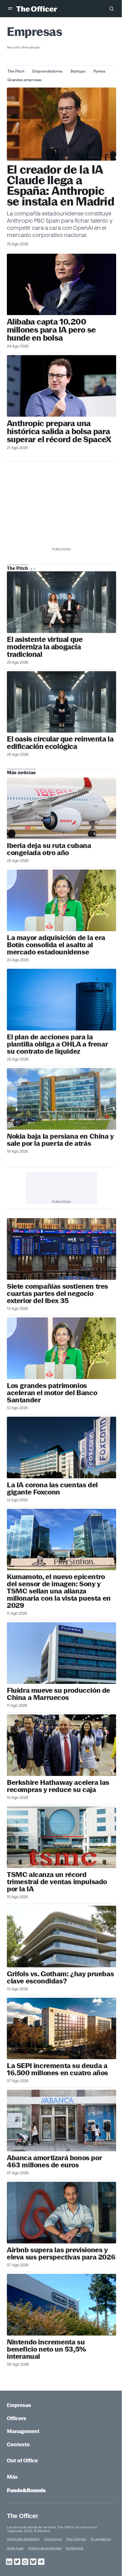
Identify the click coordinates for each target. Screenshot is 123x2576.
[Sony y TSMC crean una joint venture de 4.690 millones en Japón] (61, 1540)
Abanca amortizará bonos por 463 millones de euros (54, 2161)
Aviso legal (15, 2548)
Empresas (19, 2405)
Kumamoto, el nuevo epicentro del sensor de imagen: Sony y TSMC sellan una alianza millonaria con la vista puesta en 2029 (59, 1591)
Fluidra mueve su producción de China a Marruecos (58, 1694)
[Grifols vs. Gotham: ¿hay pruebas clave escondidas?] (61, 1937)
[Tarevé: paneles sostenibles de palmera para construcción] (61, 702)
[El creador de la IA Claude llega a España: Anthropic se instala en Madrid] (61, 124)
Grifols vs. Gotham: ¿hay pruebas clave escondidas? (60, 1977)
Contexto (18, 2444)
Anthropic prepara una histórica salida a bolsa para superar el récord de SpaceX (59, 431)
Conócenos (53, 2539)
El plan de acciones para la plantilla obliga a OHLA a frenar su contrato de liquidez (57, 1044)
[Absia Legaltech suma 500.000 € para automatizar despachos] (61, 602)
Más (12, 2477)
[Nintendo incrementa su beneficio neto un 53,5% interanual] (61, 2305)
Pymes (99, 71)
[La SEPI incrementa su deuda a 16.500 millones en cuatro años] (61, 2029)
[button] (10, 9)
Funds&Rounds (26, 2490)
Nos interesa (76, 2539)
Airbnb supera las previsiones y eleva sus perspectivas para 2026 (61, 2253)
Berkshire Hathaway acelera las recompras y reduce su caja (58, 1786)
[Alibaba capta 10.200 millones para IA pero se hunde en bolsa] (61, 285)
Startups (78, 71)
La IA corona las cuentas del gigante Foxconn (52, 1488)
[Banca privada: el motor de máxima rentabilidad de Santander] (61, 1348)
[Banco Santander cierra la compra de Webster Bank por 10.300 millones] (61, 900)
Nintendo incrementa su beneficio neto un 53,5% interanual (46, 2349)
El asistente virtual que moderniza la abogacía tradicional (45, 647)
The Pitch (16, 71)
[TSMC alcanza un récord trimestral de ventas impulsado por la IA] (61, 1837)
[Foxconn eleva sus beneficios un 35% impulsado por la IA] (61, 1448)
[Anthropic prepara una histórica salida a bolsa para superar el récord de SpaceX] (61, 386)
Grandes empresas (24, 80)
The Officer (22, 2516)
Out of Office (22, 2461)
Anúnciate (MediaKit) (23, 2539)
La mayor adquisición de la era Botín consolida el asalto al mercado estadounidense (56, 945)
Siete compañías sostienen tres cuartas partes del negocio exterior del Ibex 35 (57, 1293)
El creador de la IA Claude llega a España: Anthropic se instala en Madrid (60, 186)
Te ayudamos (101, 2539)
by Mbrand (75, 2548)
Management (23, 2431)
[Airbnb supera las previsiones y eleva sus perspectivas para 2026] (61, 2213)
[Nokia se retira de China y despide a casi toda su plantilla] (61, 1099)
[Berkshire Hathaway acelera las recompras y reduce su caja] (61, 1745)
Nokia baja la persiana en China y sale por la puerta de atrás (60, 1140)
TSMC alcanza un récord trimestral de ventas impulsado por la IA (57, 1882)
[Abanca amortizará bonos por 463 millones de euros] (61, 2120)
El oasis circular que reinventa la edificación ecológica (60, 743)
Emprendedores (47, 71)
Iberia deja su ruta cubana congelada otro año (49, 849)
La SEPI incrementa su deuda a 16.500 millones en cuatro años (57, 2069)
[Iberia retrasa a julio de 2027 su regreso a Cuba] (61, 808)
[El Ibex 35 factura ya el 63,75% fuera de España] (61, 1249)
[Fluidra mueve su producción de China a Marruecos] (61, 1653)
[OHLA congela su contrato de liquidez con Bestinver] (61, 1000)
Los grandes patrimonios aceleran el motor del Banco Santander (52, 1393)
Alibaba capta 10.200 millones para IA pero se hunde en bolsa (51, 330)
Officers (17, 2418)
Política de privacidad (45, 2548)
